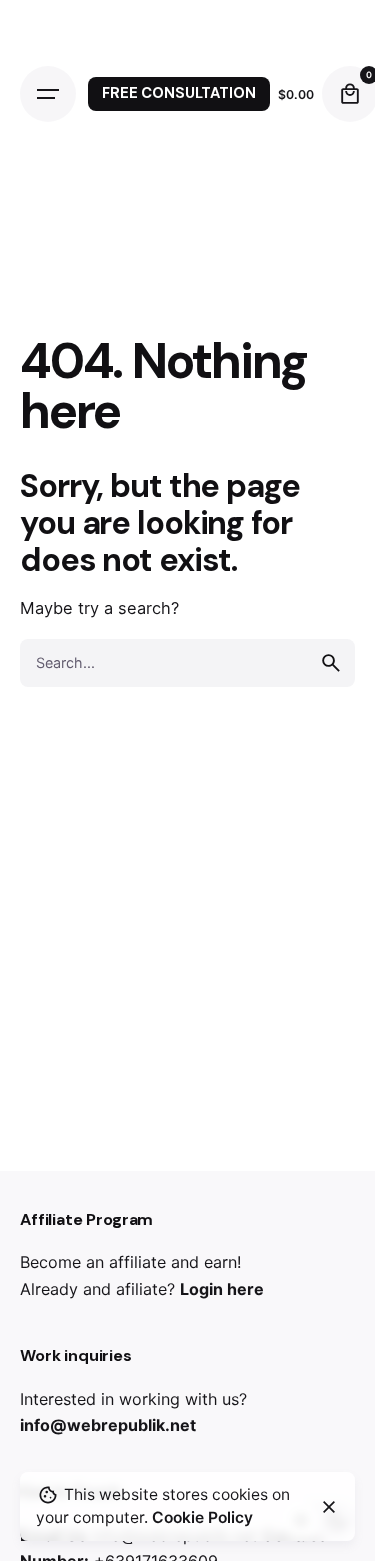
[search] (331, 663)
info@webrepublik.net (108, 1425)
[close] (329, 1507)
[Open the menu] (48, 94)
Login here (222, 1289)
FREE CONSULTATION (179, 93)
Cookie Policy (202, 1517)
